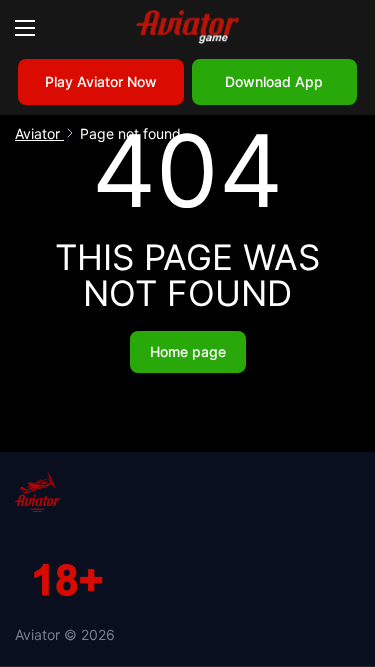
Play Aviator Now (101, 81)
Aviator (39, 133)
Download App (274, 81)
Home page (188, 351)
